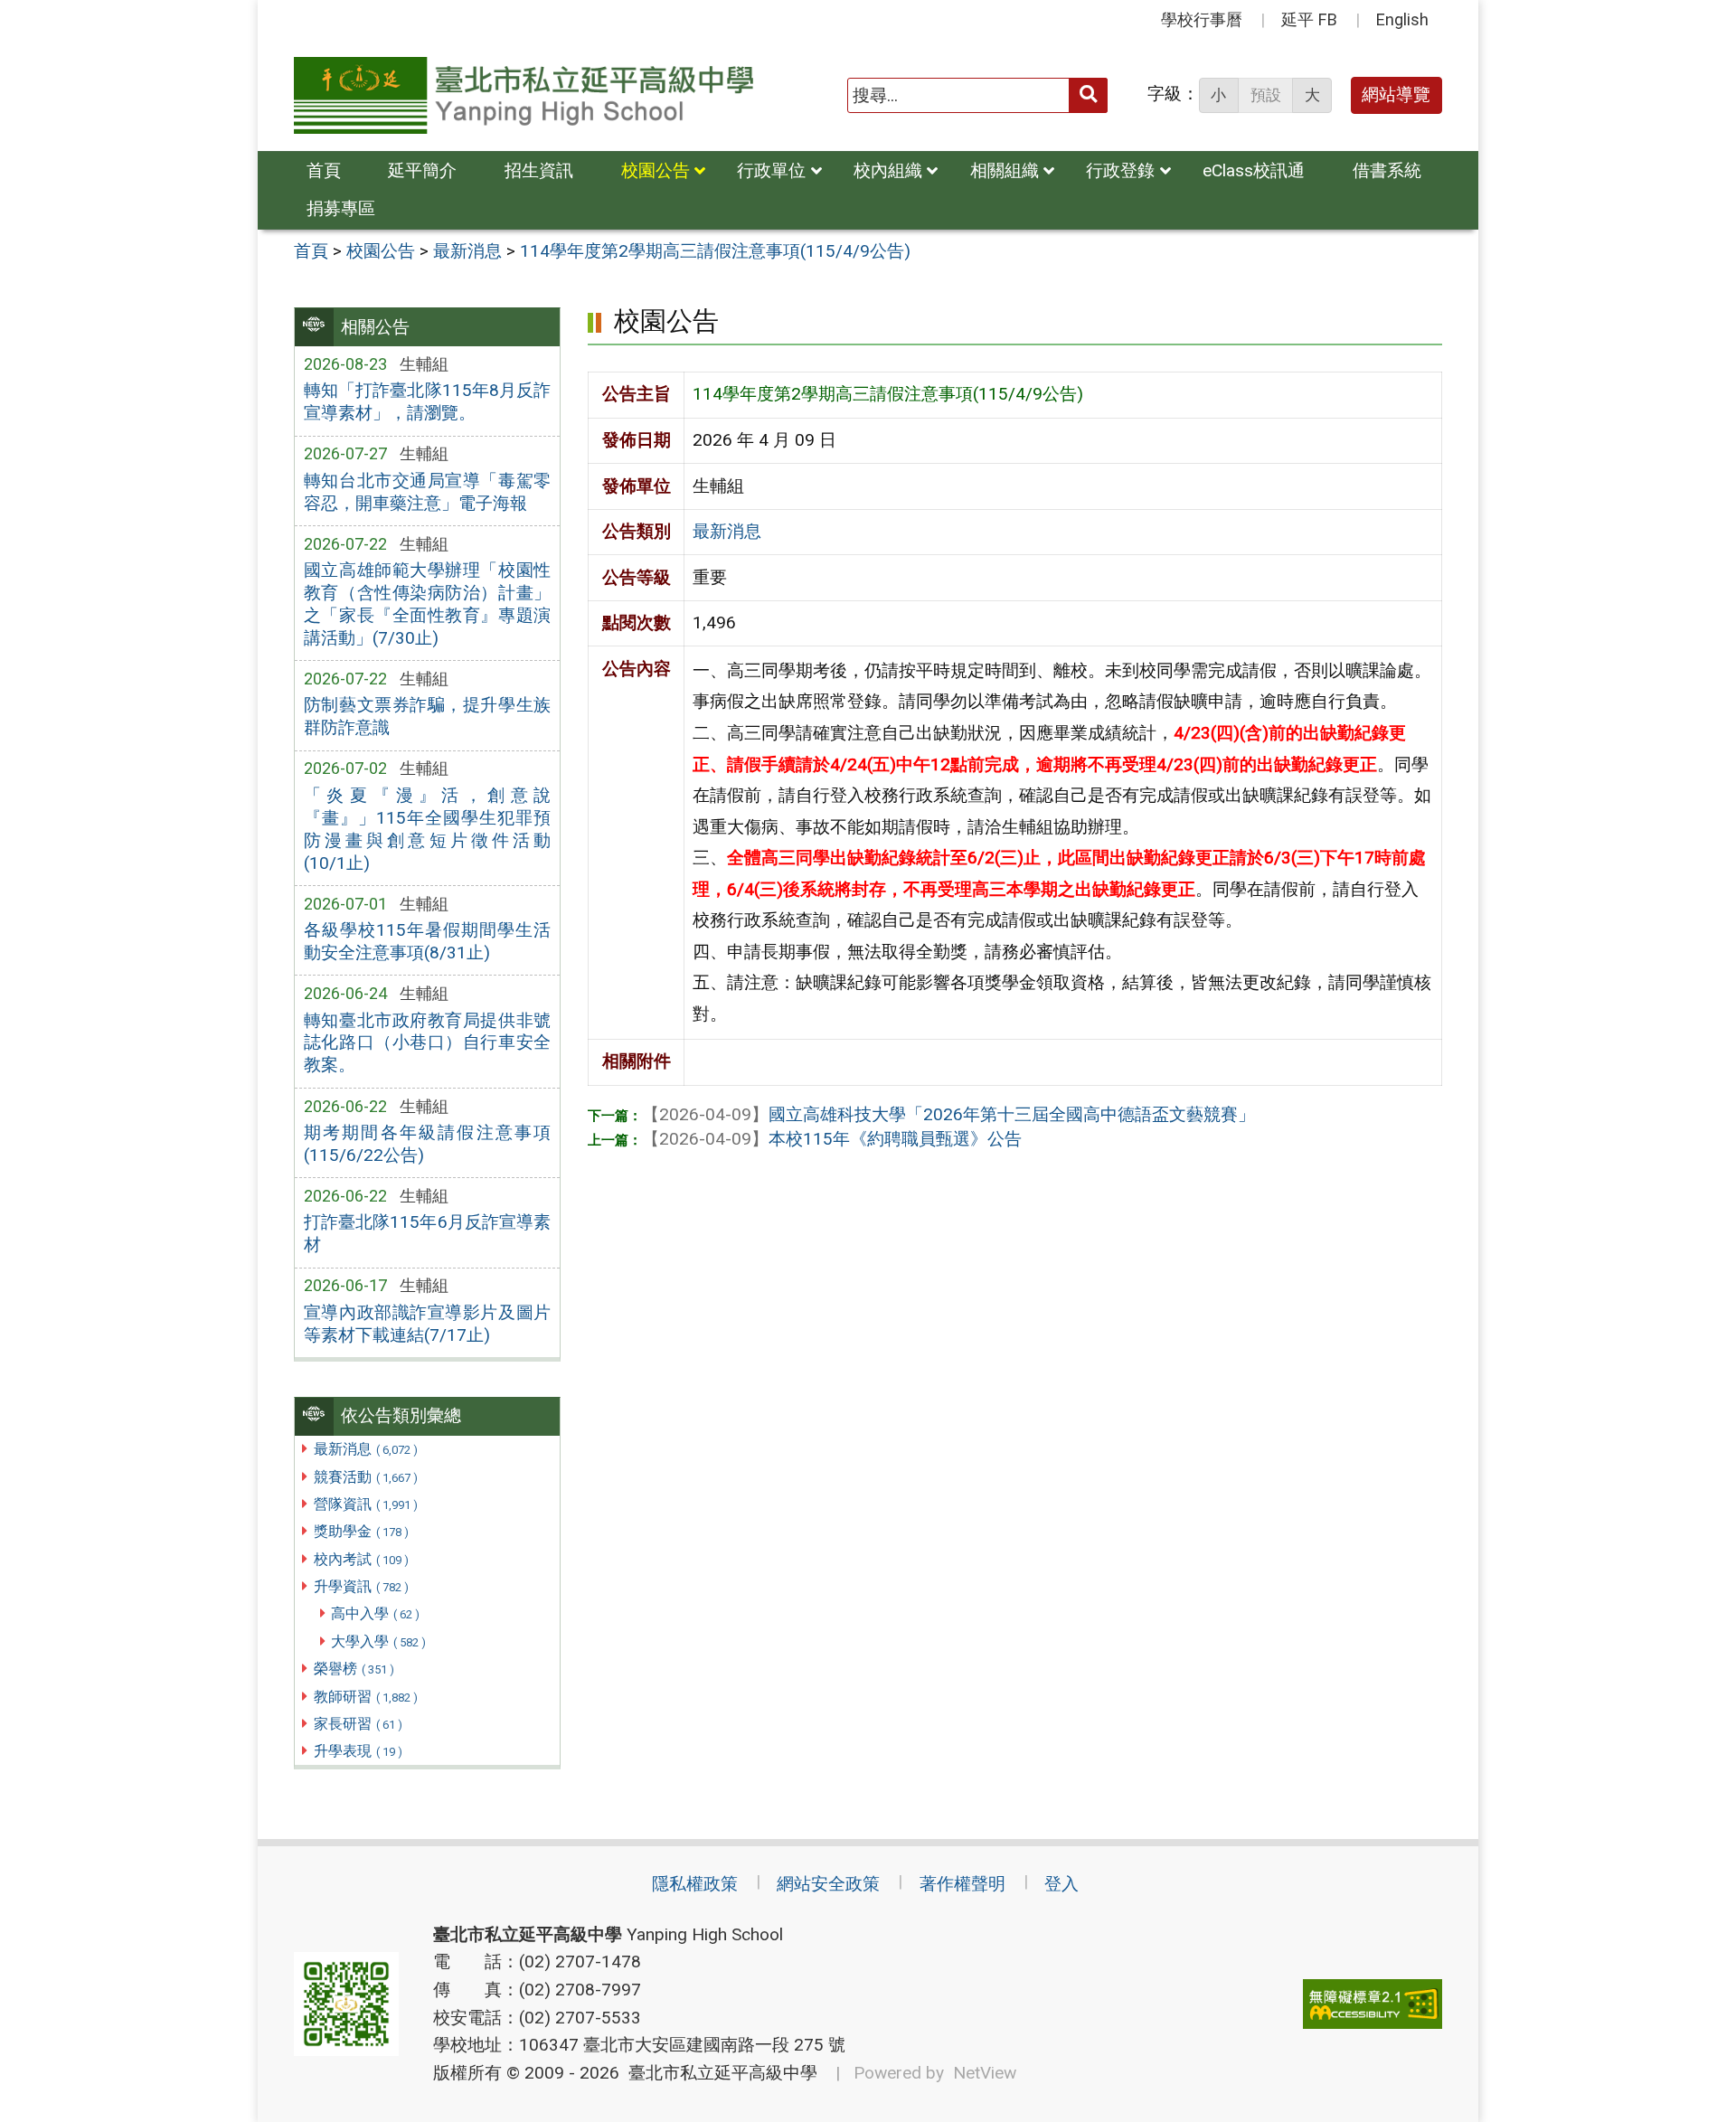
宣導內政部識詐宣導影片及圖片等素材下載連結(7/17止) (427, 1324)
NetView (985, 2073)
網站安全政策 (828, 1884)
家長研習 (358, 1724)
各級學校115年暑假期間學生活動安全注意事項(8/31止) (427, 941)
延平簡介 (422, 170)
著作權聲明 (962, 1884)
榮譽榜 (354, 1669)
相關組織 (1005, 170)
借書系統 (1387, 170)
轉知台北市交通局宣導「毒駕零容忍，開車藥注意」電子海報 (427, 492)
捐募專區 (341, 208)
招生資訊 (539, 170)
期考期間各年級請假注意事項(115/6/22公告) (427, 1144)
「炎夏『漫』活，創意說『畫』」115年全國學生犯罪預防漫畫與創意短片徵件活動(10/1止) (427, 829)
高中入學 (375, 1613)
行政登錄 (1120, 170)
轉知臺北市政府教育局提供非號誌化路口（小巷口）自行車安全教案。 (427, 1043)
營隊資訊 (366, 1504)
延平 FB (1309, 19)
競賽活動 (366, 1477)
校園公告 (656, 170)
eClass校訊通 (1254, 170)
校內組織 (888, 170)
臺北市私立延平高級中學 (718, 2073)
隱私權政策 (695, 1884)
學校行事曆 (1202, 19)
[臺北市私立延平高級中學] (524, 95)
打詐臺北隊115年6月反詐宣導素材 (427, 1233)
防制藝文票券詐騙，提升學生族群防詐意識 (427, 716)
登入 (1061, 1884)
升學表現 (358, 1751)
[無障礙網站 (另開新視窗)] (1373, 2004)
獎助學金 (361, 1531)
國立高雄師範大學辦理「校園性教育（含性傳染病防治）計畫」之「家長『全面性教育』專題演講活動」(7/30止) (427, 604)
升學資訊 (361, 1586)
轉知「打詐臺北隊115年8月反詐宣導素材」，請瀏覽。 (427, 401)
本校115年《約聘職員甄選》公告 (832, 1139)
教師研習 (366, 1697)
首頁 (324, 170)
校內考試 (361, 1559)
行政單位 (771, 170)
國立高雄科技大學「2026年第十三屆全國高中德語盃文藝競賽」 (948, 1114)
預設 (1266, 95)
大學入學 (378, 1641)
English (1402, 19)
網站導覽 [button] (1396, 94)
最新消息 (366, 1449)
